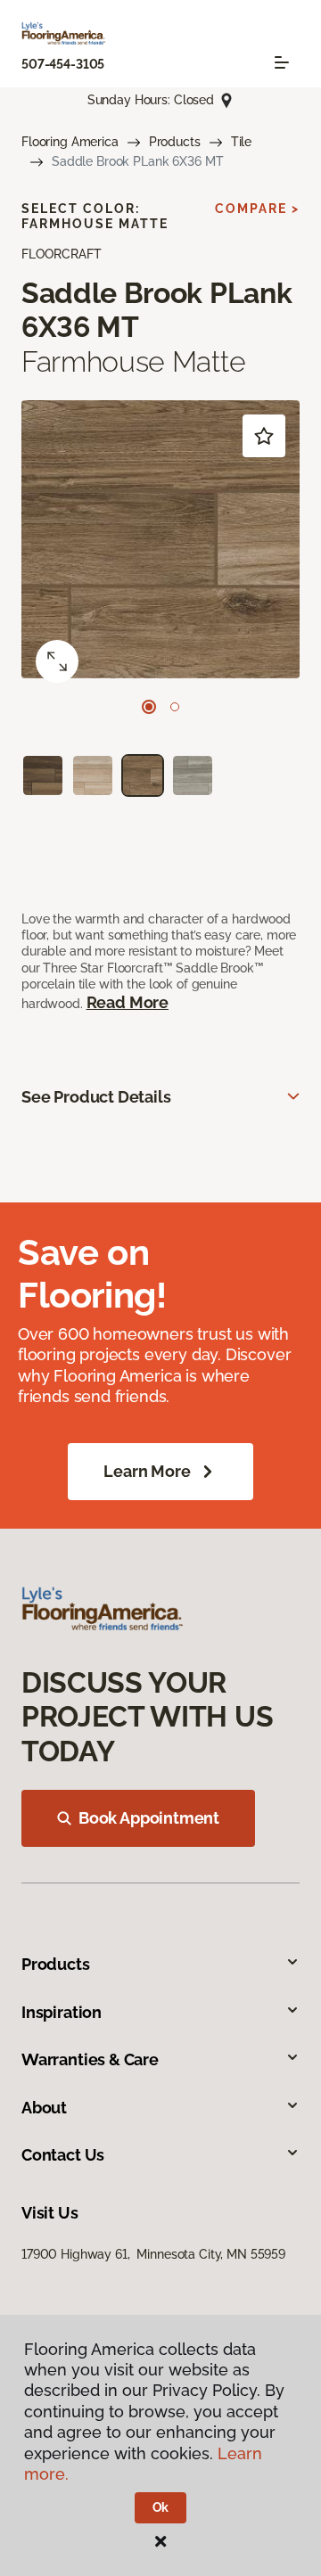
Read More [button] (128, 1002)
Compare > (257, 209)
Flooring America (70, 142)
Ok (161, 2507)
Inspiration (62, 2012)
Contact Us (63, 2155)
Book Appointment (149, 1818)
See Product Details (96, 1097)
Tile (241, 142)
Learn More (147, 1471)
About (44, 2108)
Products (175, 142)
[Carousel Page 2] (175, 707)
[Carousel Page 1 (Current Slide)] (149, 707)
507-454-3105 (63, 64)
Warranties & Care (90, 2059)
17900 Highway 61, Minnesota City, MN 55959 (153, 2254)
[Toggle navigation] (282, 62)
